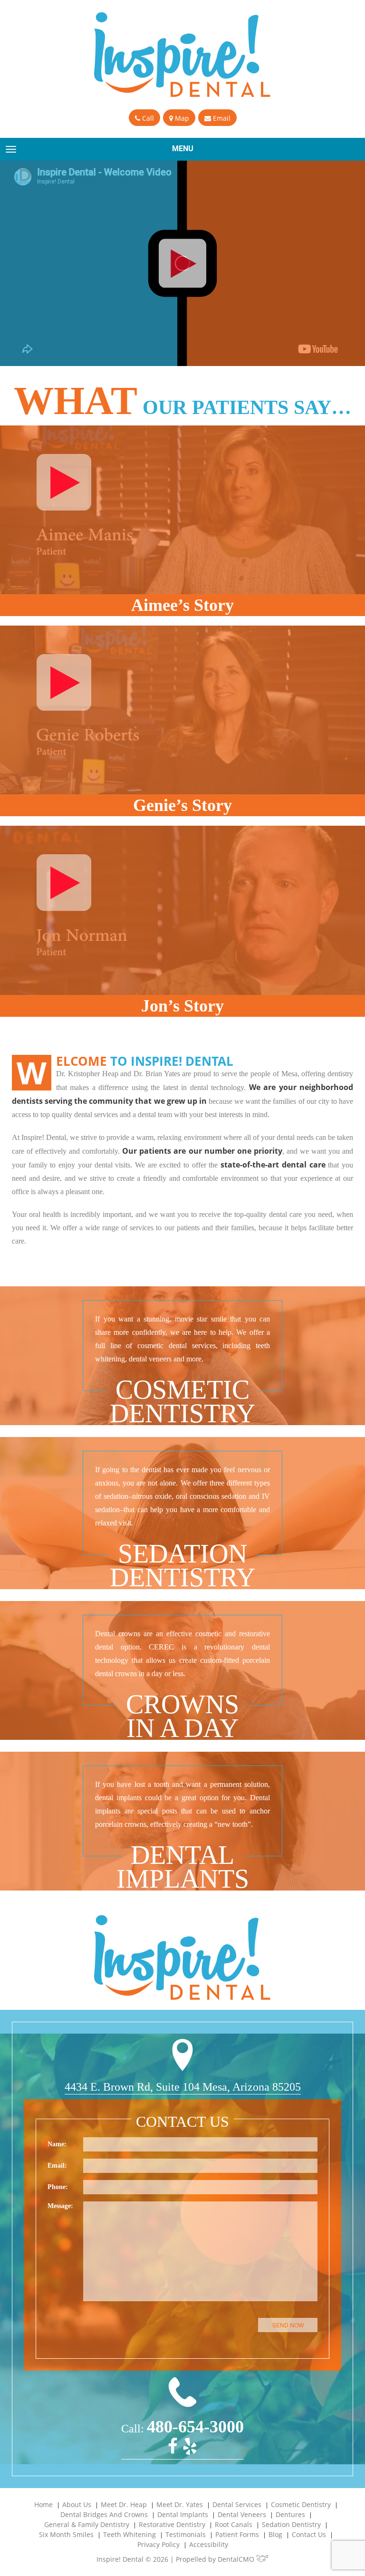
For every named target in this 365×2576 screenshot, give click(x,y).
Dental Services (237, 2504)
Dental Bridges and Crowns (104, 2514)
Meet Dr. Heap (124, 2504)
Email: (57, 2166)
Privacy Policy (158, 2544)
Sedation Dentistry (291, 2524)
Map (181, 118)
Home (43, 2504)
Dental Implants (183, 2514)
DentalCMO (237, 2559)
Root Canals (234, 2524)
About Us (77, 2504)
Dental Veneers (242, 2514)
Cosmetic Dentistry (301, 2504)
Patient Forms (237, 2534)
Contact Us (309, 2534)
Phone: (58, 2187)
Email (221, 118)
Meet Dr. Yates (180, 2504)
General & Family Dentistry (87, 2524)
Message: (60, 2206)
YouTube (315, 355)
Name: (57, 2144)
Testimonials (186, 2534)
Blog (275, 2534)
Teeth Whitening (130, 2534)
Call (147, 118)
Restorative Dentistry (172, 2524)
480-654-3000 (195, 2427)
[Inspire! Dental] (183, 55)
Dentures (290, 2514)
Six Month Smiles (66, 2534)
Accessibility (209, 2544)
